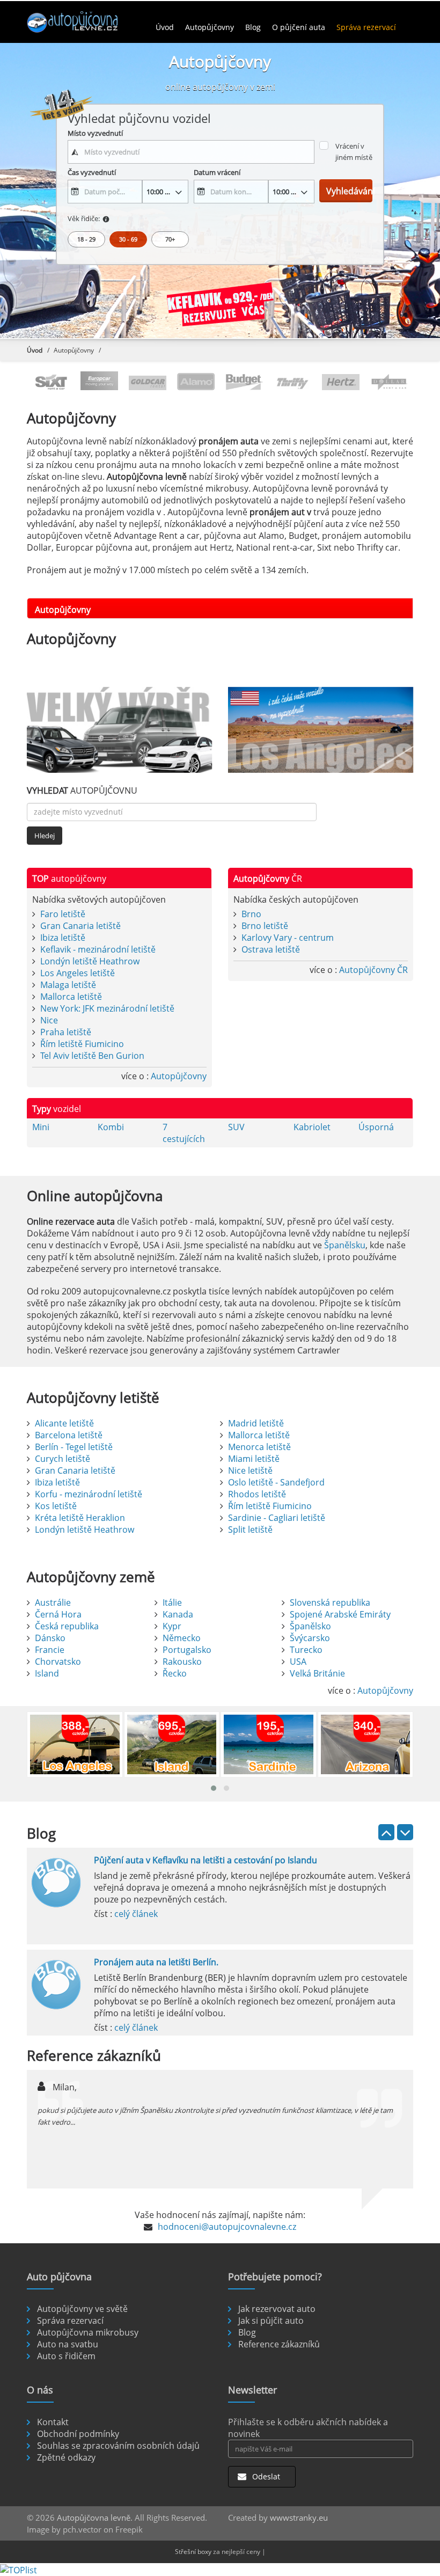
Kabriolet (312, 1127)
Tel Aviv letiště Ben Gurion (92, 1056)
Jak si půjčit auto (271, 2321)
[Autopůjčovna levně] (86, 21)
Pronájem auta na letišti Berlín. (156, 1962)
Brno (251, 914)
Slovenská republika (330, 1602)
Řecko (175, 1673)
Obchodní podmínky (78, 2434)
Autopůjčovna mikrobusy (88, 2332)
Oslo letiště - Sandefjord (276, 1482)
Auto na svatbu (68, 2344)
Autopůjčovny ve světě (82, 2309)
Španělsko (310, 1626)
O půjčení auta (299, 27)
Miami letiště (254, 1459)
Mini (41, 1127)
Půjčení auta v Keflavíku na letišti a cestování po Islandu (206, 1860)
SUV (236, 1127)
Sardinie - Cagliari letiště (277, 1518)
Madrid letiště (256, 1423)
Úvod (165, 27)
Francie (50, 1650)
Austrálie (53, 1602)
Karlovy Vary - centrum (288, 938)
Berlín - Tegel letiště (74, 1447)
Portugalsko (187, 1650)
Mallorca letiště (71, 997)
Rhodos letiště (257, 1494)
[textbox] (191, 152)
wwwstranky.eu (299, 2518)
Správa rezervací (366, 27)
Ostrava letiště (271, 949)
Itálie (172, 1602)
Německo (182, 1638)
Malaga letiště (68, 985)
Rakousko (182, 1662)
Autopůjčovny (210, 27)
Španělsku (345, 1245)
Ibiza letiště (63, 938)
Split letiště (250, 1529)
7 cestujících (184, 1133)
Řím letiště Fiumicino (82, 1044)
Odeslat (265, 2476)
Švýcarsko (310, 1638)
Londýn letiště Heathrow (90, 961)
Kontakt (53, 2422)
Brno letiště (265, 926)
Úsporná (376, 1127)
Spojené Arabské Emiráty (340, 1614)
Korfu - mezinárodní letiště (89, 1494)
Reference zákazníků (279, 2344)
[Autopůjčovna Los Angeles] (321, 730)
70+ (170, 239)
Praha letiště (66, 1032)
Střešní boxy (193, 2552)
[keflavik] (220, 306)
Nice (49, 1020)
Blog (253, 27)
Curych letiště (63, 1459)
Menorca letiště (259, 1447)
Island (47, 1673)
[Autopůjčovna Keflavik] (119, 730)
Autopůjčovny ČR (373, 970)
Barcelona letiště (69, 1435)
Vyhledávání (349, 191)
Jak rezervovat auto (277, 2309)
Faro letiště (63, 914)
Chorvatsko (58, 1662)
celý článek (136, 1914)
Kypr (172, 1626)
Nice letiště (250, 1470)
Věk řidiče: (84, 218)
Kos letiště (56, 1506)
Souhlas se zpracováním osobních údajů (118, 2446)
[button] (214, 1788)
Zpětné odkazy (66, 2457)
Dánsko (50, 1638)
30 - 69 (128, 239)
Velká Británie (317, 1673)
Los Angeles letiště (78, 973)
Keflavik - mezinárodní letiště (98, 949)
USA (298, 1662)
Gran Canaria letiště (80, 926)
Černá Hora (58, 1614)
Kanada (178, 1614)
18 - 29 (86, 239)
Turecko (306, 1650)
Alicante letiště (64, 1423)
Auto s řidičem (66, 2356)
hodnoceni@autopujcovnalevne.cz (227, 2227)
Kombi (111, 1127)
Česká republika (67, 1626)
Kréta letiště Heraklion (80, 1518)
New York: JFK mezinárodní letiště (107, 1008)
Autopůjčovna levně (94, 2518)
